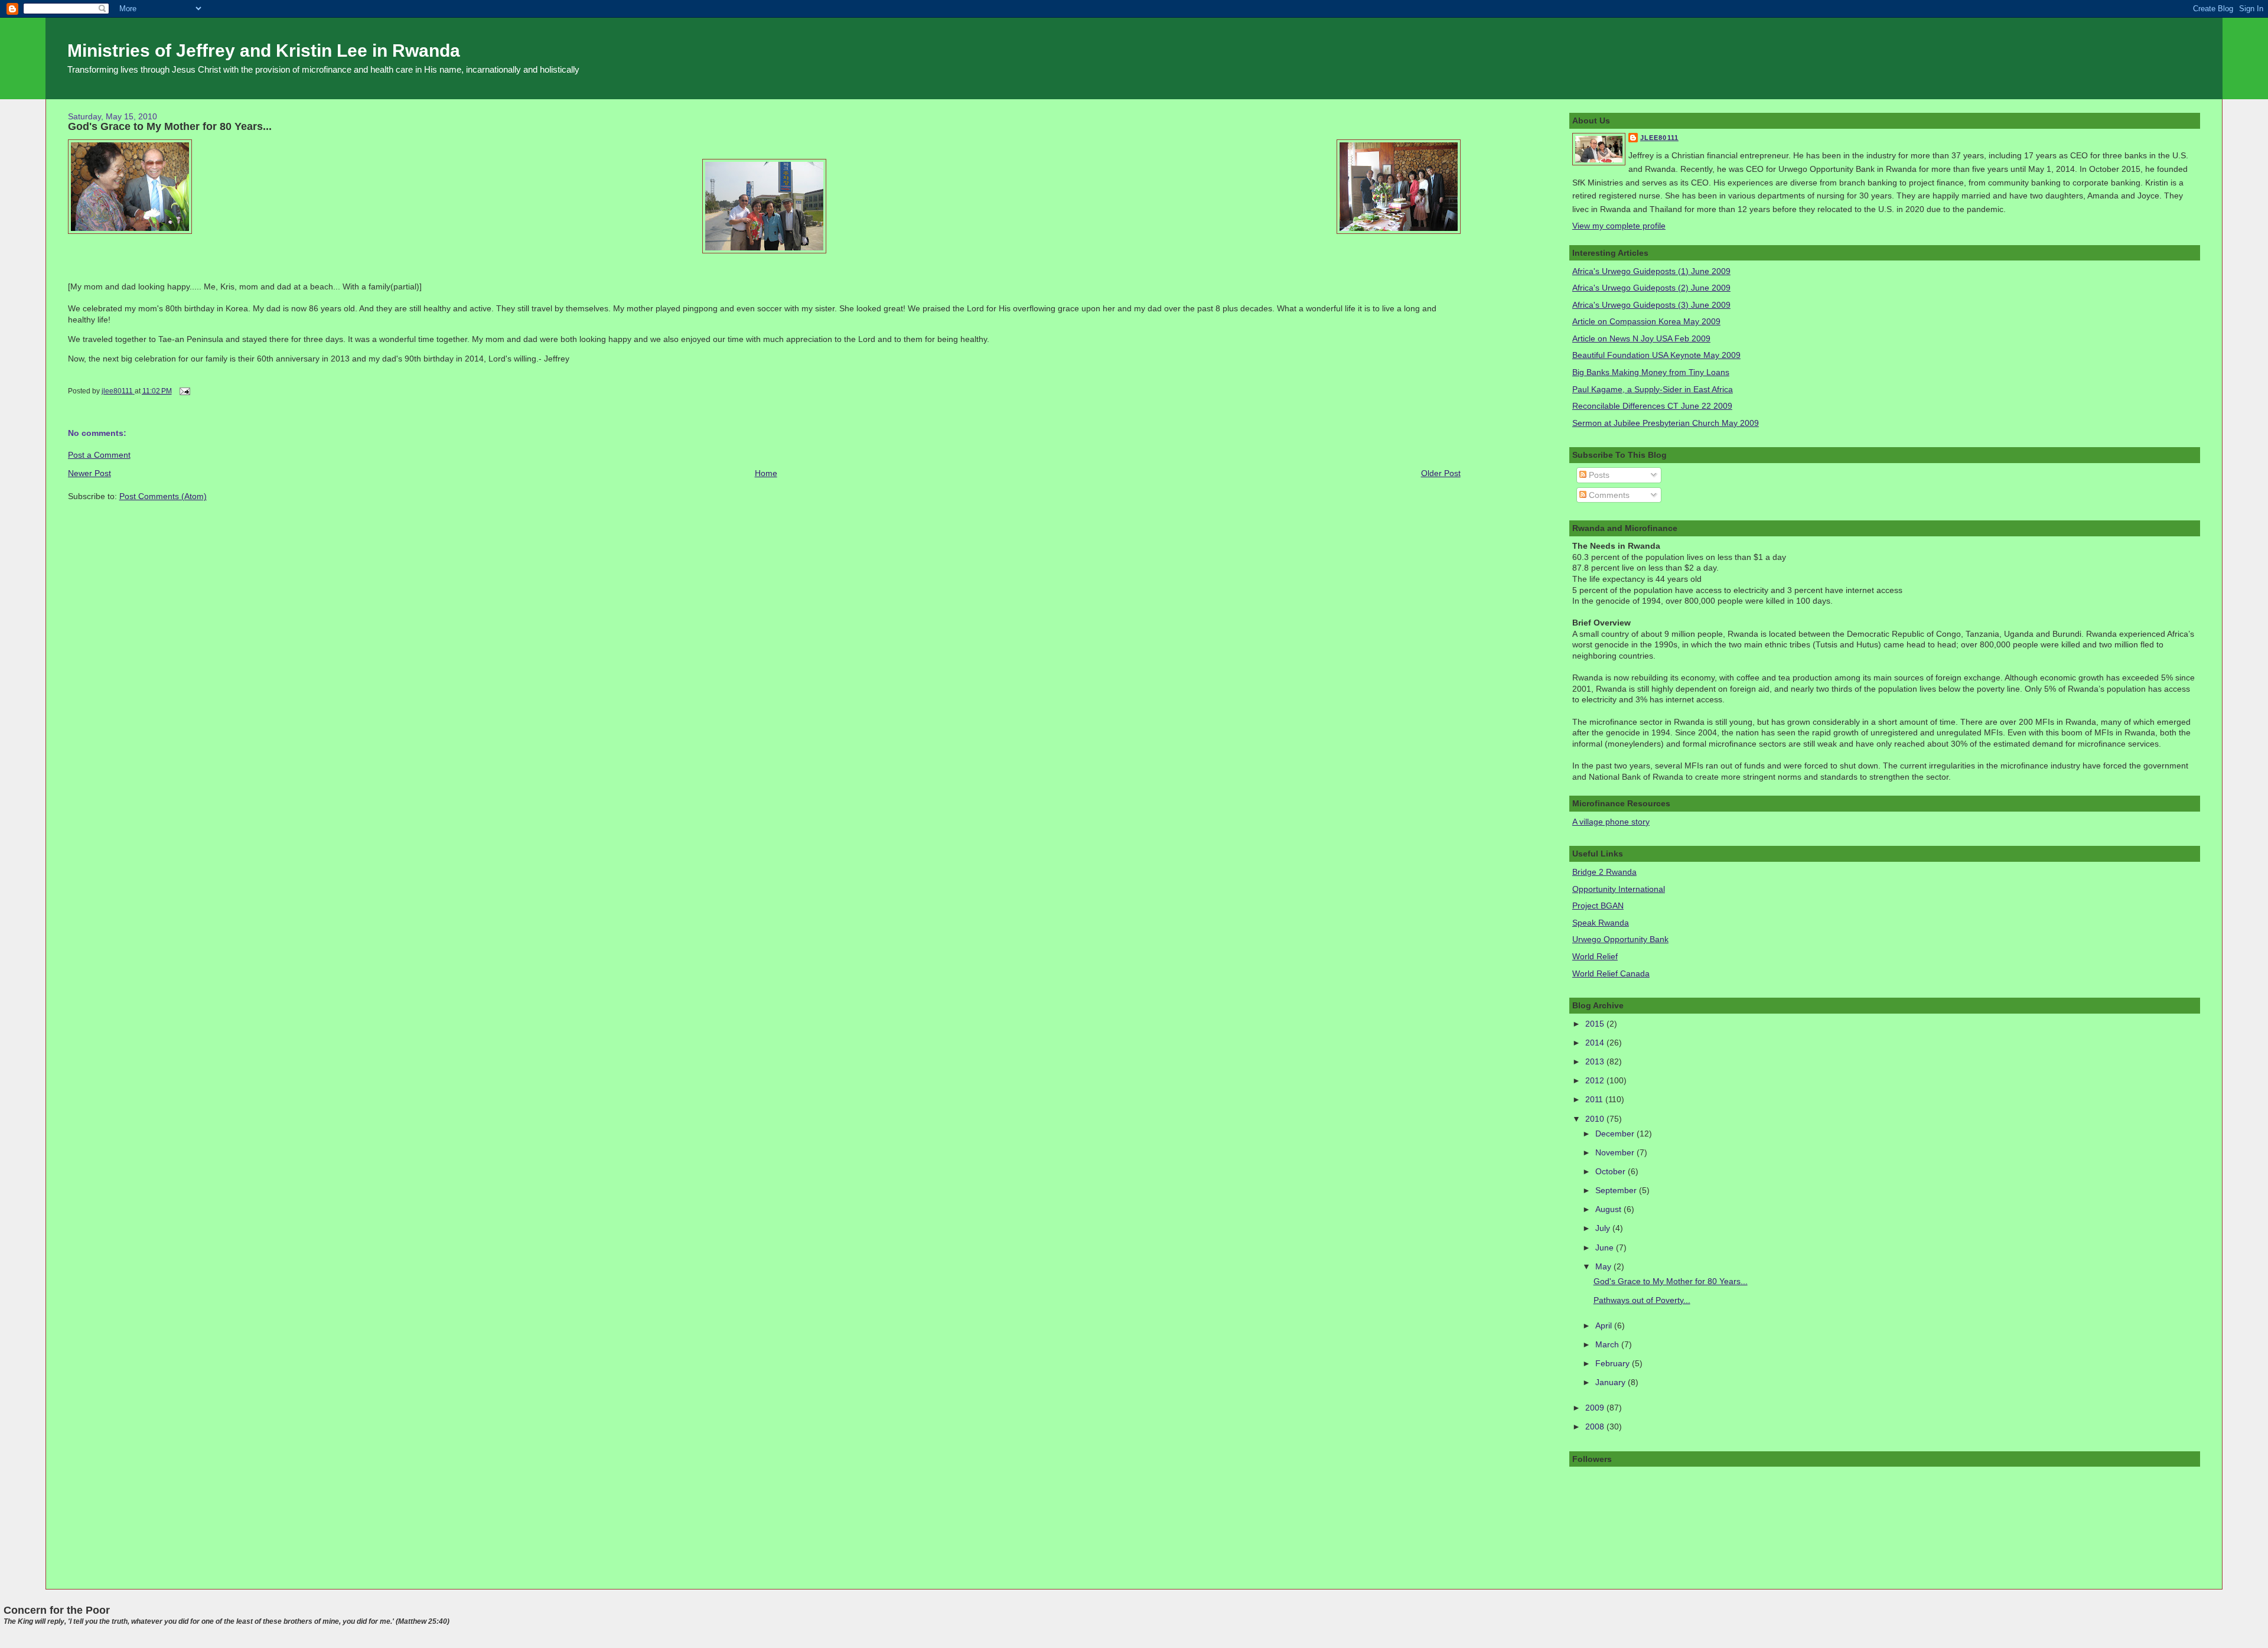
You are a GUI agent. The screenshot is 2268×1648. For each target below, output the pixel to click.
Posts (1598, 475)
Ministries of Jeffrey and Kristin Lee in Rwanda (264, 51)
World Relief (1595, 956)
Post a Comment (99, 455)
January (1612, 1382)
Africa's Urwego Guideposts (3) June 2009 (1651, 305)
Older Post (1441, 473)
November (1616, 1152)
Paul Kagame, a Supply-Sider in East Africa (1653, 389)
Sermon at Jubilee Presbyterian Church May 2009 (1666, 423)
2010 (1596, 1119)
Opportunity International (1619, 889)
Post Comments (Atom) (163, 496)
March (1608, 1344)
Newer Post (89, 473)
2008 (1596, 1426)
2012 (1596, 1080)
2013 (1596, 1061)
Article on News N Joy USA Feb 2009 (1641, 338)
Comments (1608, 495)
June (1606, 1248)
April (1605, 1325)
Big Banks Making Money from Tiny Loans (1651, 372)
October (1612, 1171)
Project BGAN (1598, 906)
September (1617, 1190)
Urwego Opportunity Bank (1620, 939)
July (1604, 1228)
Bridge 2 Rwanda (1604, 872)
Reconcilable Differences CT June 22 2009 (1652, 406)
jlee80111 (1659, 138)
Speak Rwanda (1601, 923)
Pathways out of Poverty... (1642, 1300)
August (1609, 1209)
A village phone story (1611, 822)
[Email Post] (184, 391)
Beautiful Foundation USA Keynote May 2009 (1656, 355)
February (1614, 1363)
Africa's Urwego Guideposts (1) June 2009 (1651, 271)
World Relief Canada (1611, 973)
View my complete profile (1619, 226)
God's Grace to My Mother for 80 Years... (1671, 1281)
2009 (1596, 1408)
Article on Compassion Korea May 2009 (1646, 321)
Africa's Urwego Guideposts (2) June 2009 (1651, 288)
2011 (1595, 1099)
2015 (1596, 1024)
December (1616, 1134)
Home (766, 473)
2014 (1596, 1043)
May (1604, 1266)
